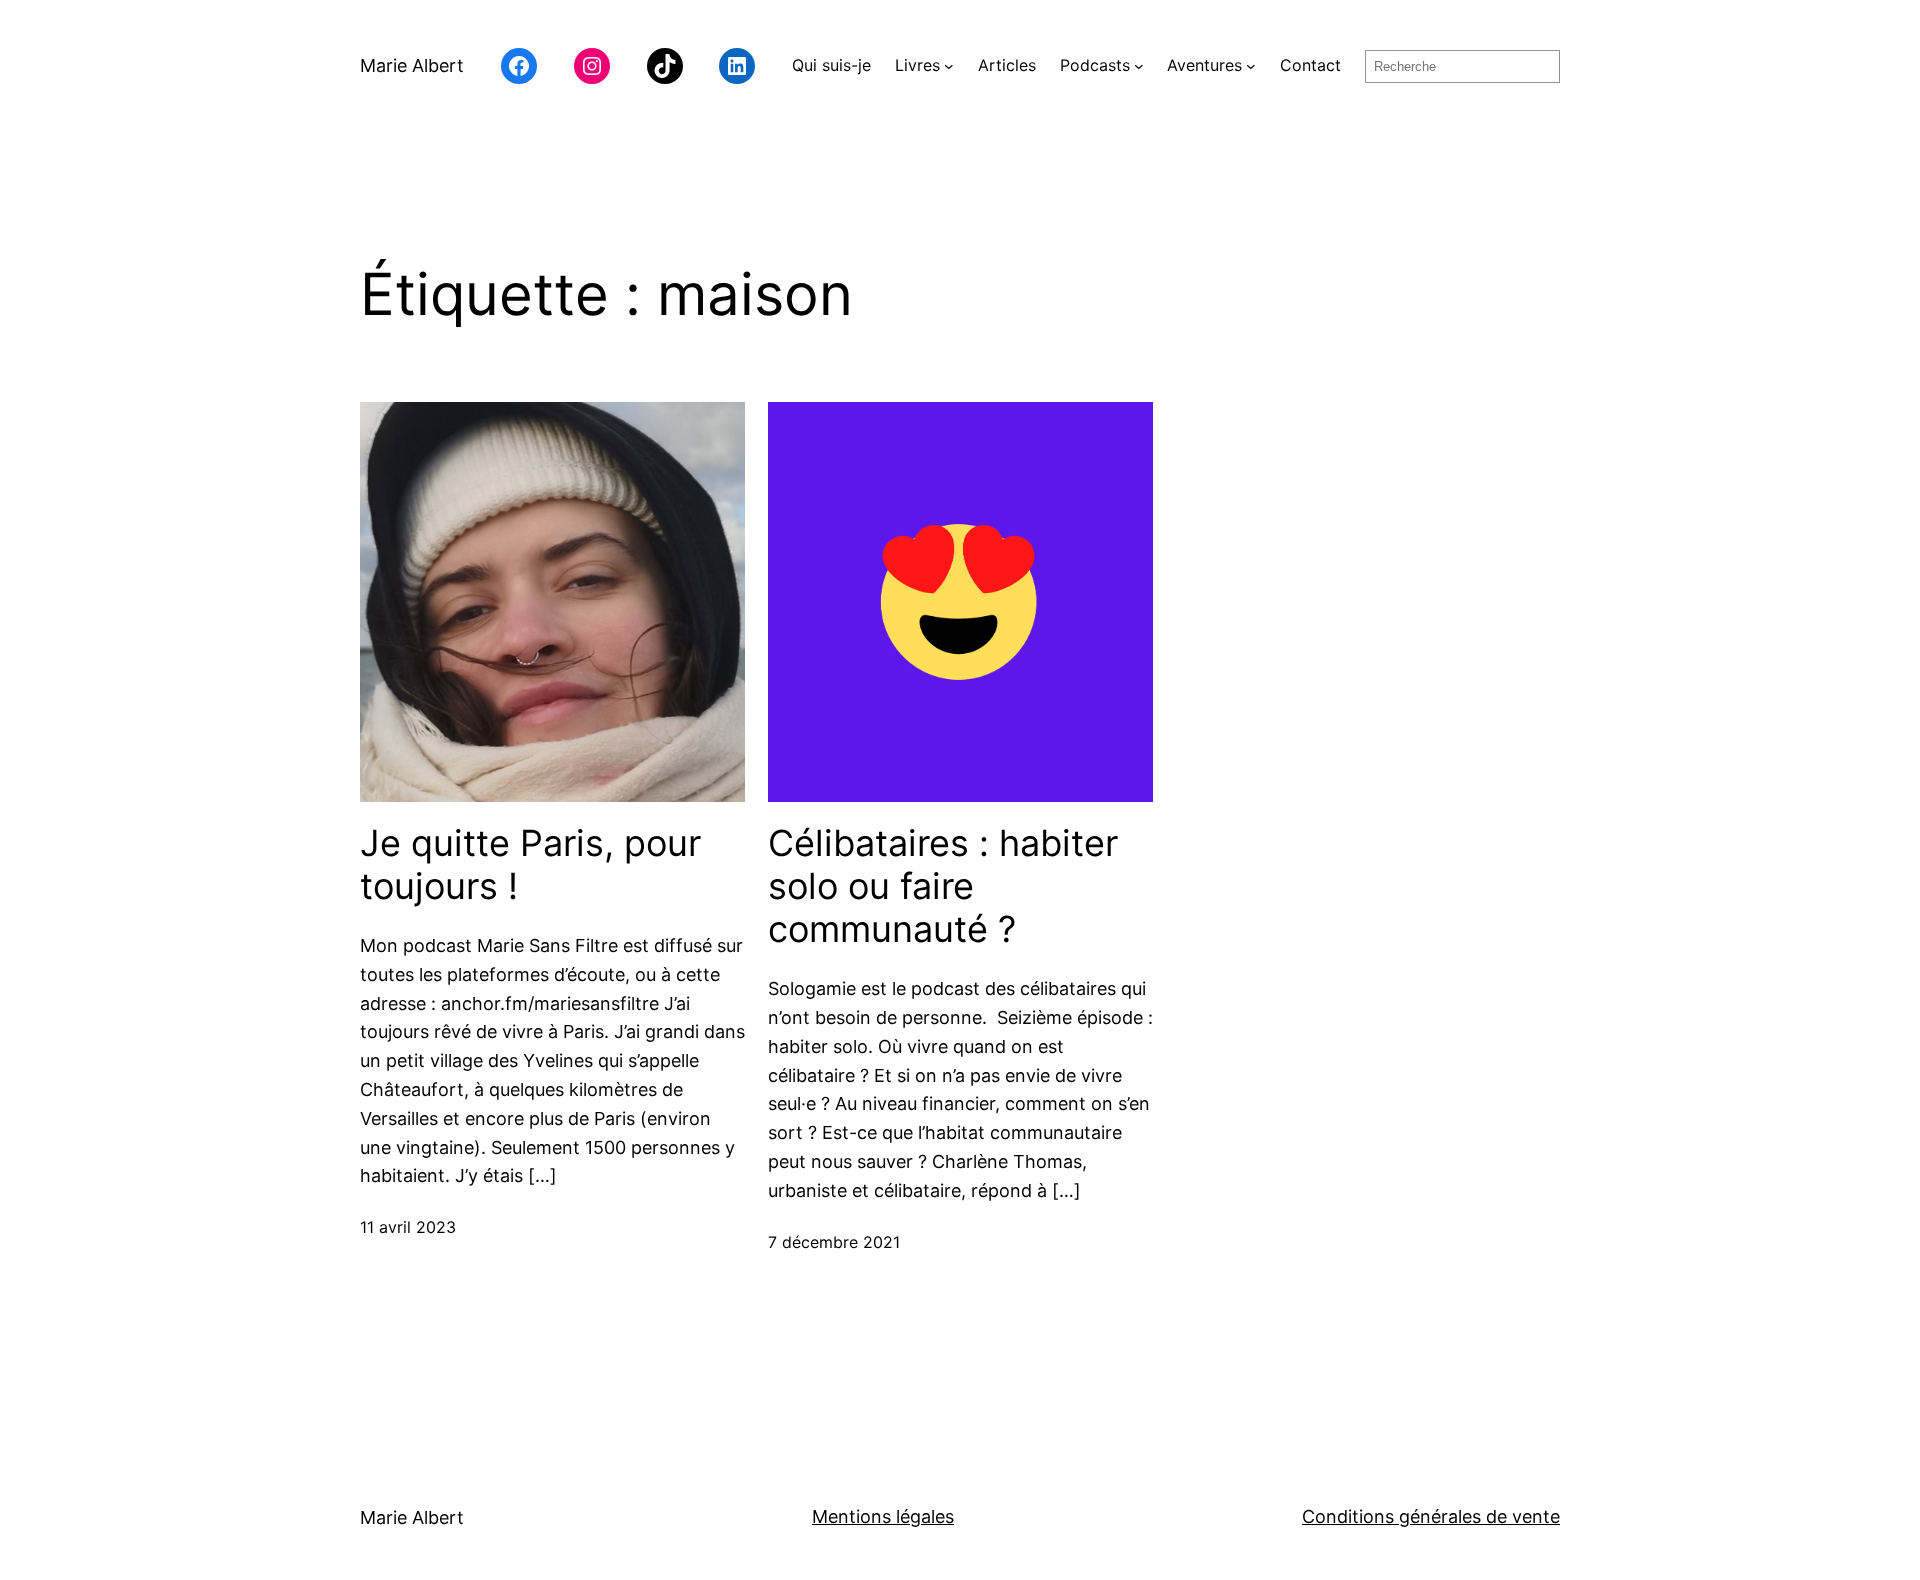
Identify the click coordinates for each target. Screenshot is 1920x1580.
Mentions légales (883, 1516)
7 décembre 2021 (834, 1242)
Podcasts (1095, 65)
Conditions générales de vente (1431, 1516)
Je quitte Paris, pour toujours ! (530, 865)
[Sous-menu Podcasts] (1139, 66)
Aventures (1204, 65)
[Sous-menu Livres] (949, 66)
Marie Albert (412, 65)
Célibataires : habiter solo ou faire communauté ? (943, 886)
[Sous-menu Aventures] (1251, 66)
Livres (917, 65)
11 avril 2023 (408, 1227)
